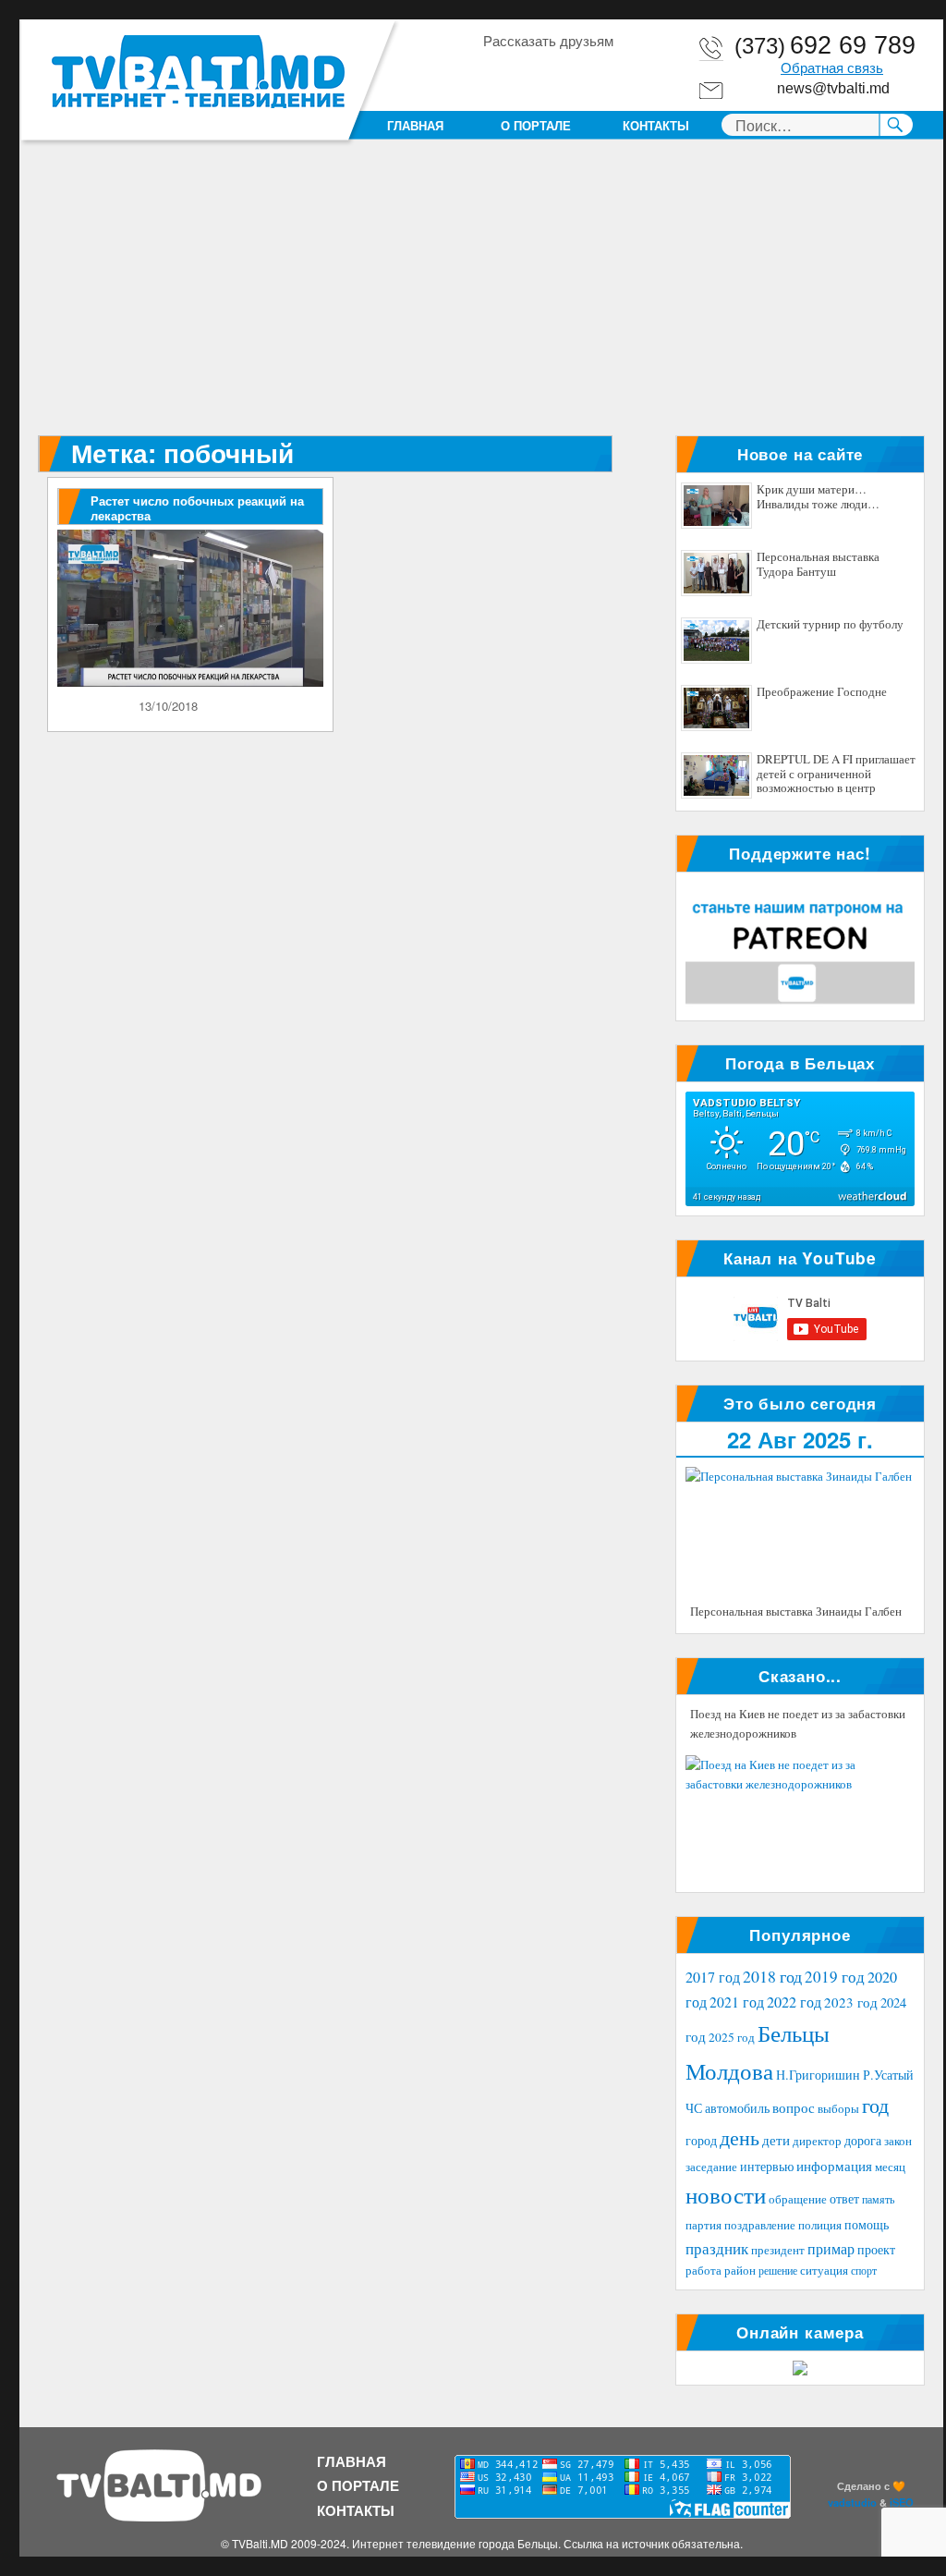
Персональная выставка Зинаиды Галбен (796, 1611)
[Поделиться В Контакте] (601, 73)
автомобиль (737, 2108)
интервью (767, 2166)
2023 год (851, 2002)
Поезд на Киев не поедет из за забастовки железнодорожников (798, 1724)
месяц (890, 2167)
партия (703, 2225)
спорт (864, 2270)
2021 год (737, 2002)
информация (834, 2166)
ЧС (694, 2108)
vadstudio (852, 2502)
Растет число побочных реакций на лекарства (197, 508)
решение (778, 2270)
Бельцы (794, 2033)
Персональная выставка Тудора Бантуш (818, 565)
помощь (867, 2224)
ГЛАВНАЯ (415, 125)
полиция (820, 2225)
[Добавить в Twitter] (566, 73)
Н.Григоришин (818, 2075)
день (740, 2137)
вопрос (794, 2107)
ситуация (824, 2271)
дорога (863, 2140)
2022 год (794, 2002)
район (740, 2271)
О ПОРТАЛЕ (536, 125)
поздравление (760, 2225)
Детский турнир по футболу (830, 625)
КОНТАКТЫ (656, 125)
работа (703, 2270)
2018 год (772, 1976)
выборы (838, 2108)
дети (776, 2140)
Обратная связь (832, 68)
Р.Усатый (888, 2075)
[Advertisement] (485, 299)
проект (876, 2250)
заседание (711, 2167)
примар (831, 2248)
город (701, 2140)
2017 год (713, 1977)
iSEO (902, 2502)
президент (778, 2250)
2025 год (732, 2037)
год (875, 2105)
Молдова (729, 2070)
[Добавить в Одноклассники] (531, 73)
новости (726, 2195)
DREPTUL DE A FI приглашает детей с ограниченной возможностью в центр (836, 774)
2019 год (835, 1977)
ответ (844, 2198)
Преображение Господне (822, 692)
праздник (717, 2248)
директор (817, 2141)
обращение (798, 2199)
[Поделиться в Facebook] (496, 73)
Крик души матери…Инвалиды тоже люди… (818, 497)
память (878, 2199)
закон (898, 2141)
